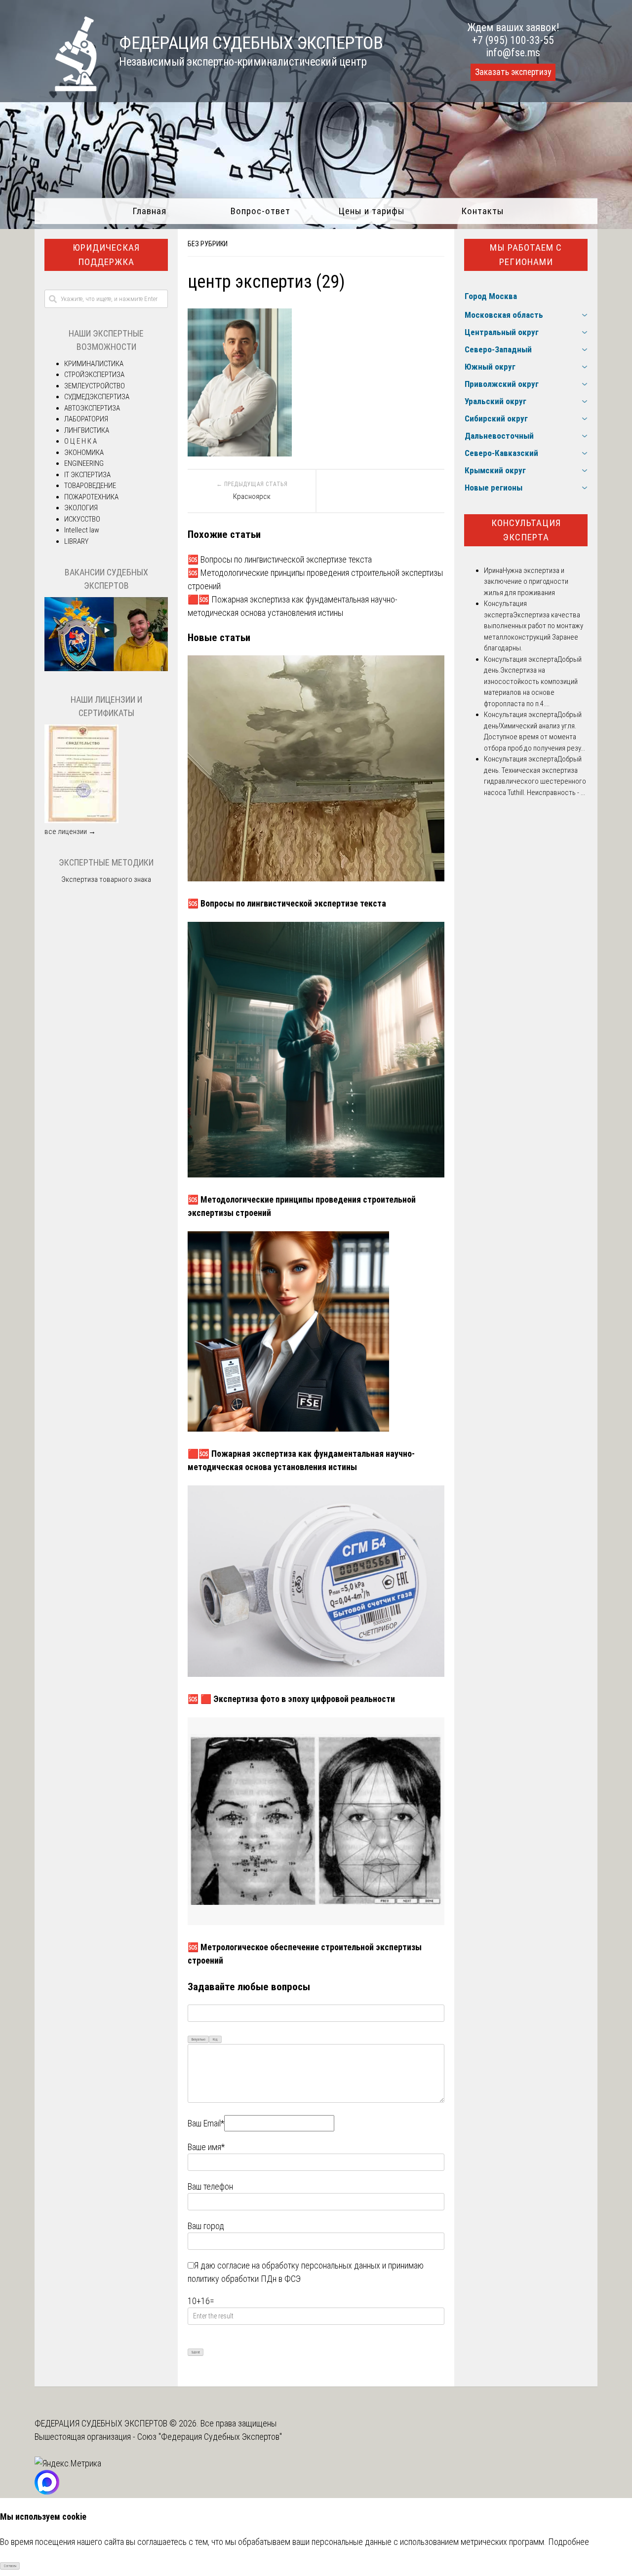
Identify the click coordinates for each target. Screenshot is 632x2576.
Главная (149, 211)
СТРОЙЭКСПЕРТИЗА (94, 375)
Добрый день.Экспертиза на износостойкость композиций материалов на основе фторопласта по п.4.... (533, 682)
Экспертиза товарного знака (106, 879)
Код (215, 2040)
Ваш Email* (206, 2123)
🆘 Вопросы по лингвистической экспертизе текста (280, 559)
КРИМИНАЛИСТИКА (94, 364)
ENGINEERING (84, 463)
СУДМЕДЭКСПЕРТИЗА (97, 397)
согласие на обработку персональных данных (299, 2265)
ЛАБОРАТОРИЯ (86, 419)
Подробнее (569, 2542)
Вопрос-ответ (260, 211)
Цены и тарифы (372, 211)
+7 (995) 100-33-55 (513, 40)
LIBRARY (76, 541)
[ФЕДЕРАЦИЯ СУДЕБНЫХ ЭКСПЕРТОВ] (66, 88)
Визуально (198, 2040)
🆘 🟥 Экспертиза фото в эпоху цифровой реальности (291, 1699)
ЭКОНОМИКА (84, 453)
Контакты (483, 211)
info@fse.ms (513, 53)
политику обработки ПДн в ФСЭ (244, 2279)
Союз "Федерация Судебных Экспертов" (210, 2437)
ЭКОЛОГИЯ (81, 508)
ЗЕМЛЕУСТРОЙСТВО (95, 386)
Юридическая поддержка (106, 255)
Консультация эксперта (526, 530)
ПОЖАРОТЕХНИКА (91, 497)
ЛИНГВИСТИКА (87, 430)
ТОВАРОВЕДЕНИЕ (90, 486)
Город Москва (491, 296)
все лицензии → (70, 832)
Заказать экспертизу (513, 72)
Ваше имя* (206, 2147)
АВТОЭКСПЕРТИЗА (92, 408)
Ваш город (206, 2226)
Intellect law (82, 530)
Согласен (10, 2566)
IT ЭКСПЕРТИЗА (87, 475)
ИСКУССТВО (82, 519)
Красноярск (252, 496)
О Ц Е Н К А (80, 441)
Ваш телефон (210, 2186)
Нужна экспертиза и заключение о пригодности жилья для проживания (526, 582)
